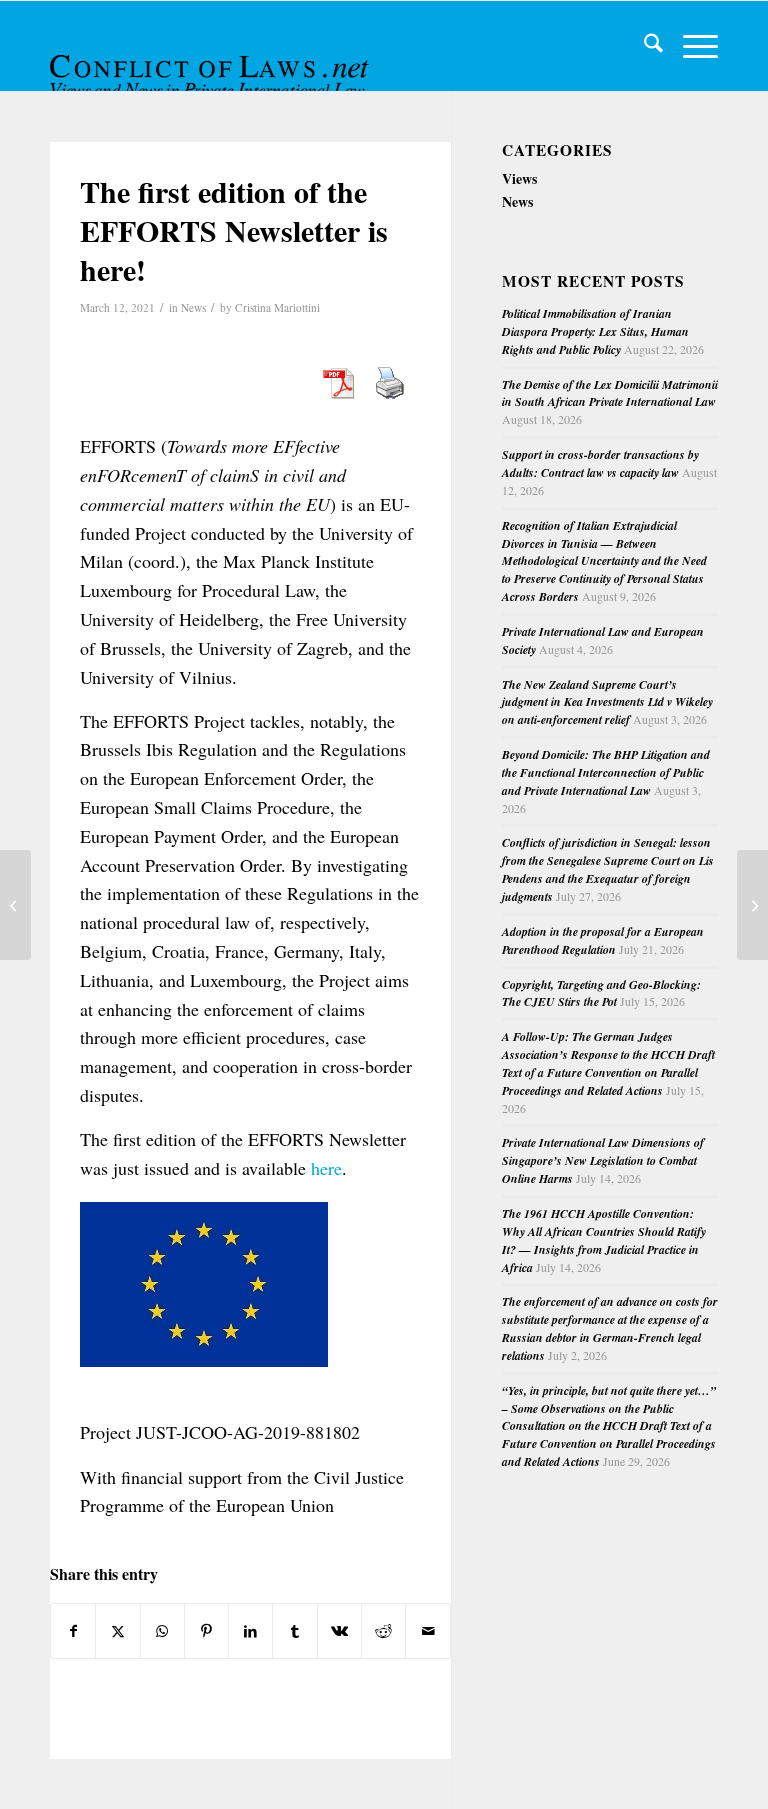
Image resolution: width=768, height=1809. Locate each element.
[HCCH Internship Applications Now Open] (15, 905)
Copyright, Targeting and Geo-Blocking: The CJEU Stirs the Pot (601, 993)
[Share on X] (117, 1631)
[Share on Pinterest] (206, 1631)
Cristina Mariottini (277, 307)
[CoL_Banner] (212, 63)
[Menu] (690, 46)
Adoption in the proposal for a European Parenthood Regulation (603, 940)
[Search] (643, 46)
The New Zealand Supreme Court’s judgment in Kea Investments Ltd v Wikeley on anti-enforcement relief (607, 702)
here (326, 1168)
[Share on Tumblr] (294, 1631)
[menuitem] (643, 46)
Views (519, 178)
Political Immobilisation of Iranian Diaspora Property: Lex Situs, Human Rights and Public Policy (595, 331)
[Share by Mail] (427, 1631)
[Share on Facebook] (73, 1631)
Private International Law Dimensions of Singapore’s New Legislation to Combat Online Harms (603, 1160)
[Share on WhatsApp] (162, 1631)
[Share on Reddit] (383, 1631)
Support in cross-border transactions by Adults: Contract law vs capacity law (600, 463)
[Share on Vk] (339, 1631)
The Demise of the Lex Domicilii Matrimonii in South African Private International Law (610, 393)
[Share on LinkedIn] (250, 1631)
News (193, 307)
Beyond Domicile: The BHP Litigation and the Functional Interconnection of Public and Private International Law (606, 772)
